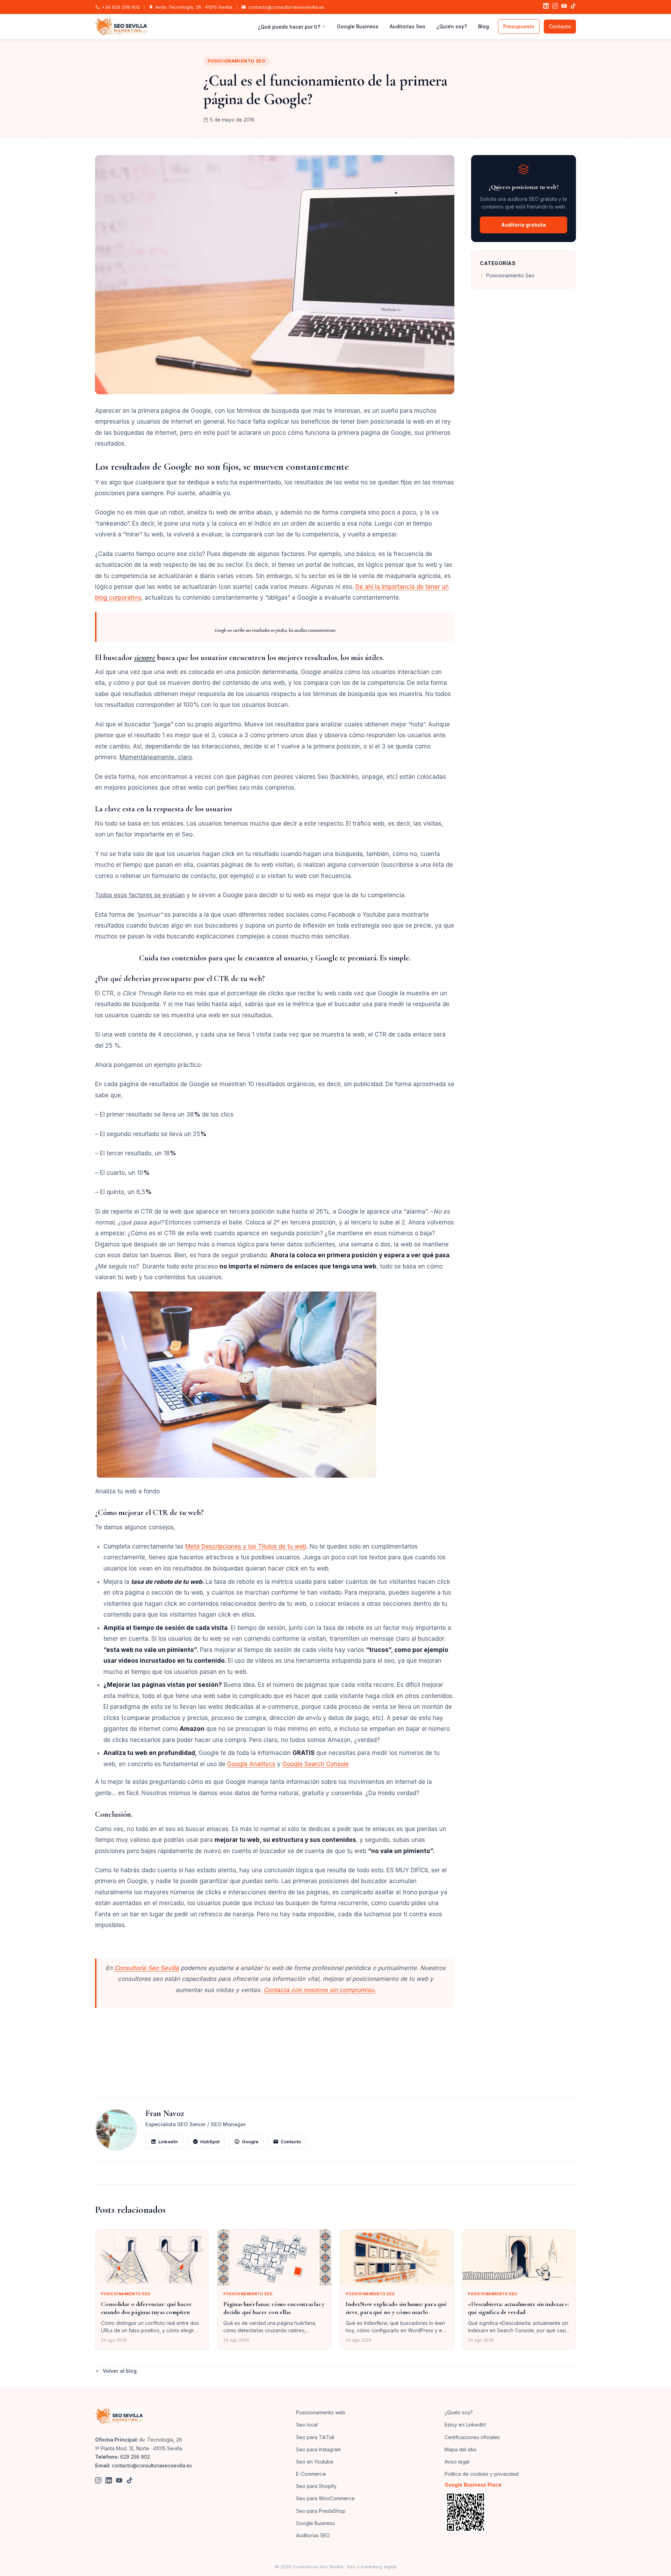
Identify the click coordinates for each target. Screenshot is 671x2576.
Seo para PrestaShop (321, 2511)
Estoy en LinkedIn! (465, 2425)
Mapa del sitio (461, 2449)
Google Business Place (473, 2485)
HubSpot (210, 2142)
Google (250, 2142)
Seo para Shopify (316, 2486)
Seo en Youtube (315, 2462)
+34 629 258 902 (121, 7)
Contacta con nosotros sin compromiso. (320, 1990)
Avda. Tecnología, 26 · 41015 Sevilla (194, 7)
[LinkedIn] (546, 7)
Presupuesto (519, 26)
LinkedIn (168, 2142)
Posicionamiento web (321, 2412)
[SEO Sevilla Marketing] (119, 2416)
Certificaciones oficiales (472, 2437)
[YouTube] (564, 7)
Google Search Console (316, 1764)
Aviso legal (457, 2462)
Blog (484, 26)
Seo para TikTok (315, 2437)
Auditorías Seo (407, 26)
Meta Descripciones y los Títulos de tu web (246, 1546)
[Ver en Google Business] (510, 2512)
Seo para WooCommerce (325, 2498)
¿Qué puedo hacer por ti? (289, 27)
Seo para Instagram (318, 2449)
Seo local (307, 2425)
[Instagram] (555, 7)
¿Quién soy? (452, 26)
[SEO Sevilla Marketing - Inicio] (121, 27)
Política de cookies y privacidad (482, 2474)
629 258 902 (135, 2457)
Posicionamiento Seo (236, 61)
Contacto (560, 26)
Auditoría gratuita (524, 225)
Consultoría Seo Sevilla (147, 1968)
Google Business (358, 26)
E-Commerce (311, 2474)
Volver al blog (120, 2371)
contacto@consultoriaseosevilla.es (286, 7)
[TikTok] (573, 7)
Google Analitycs (251, 1764)
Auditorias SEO (313, 2535)
